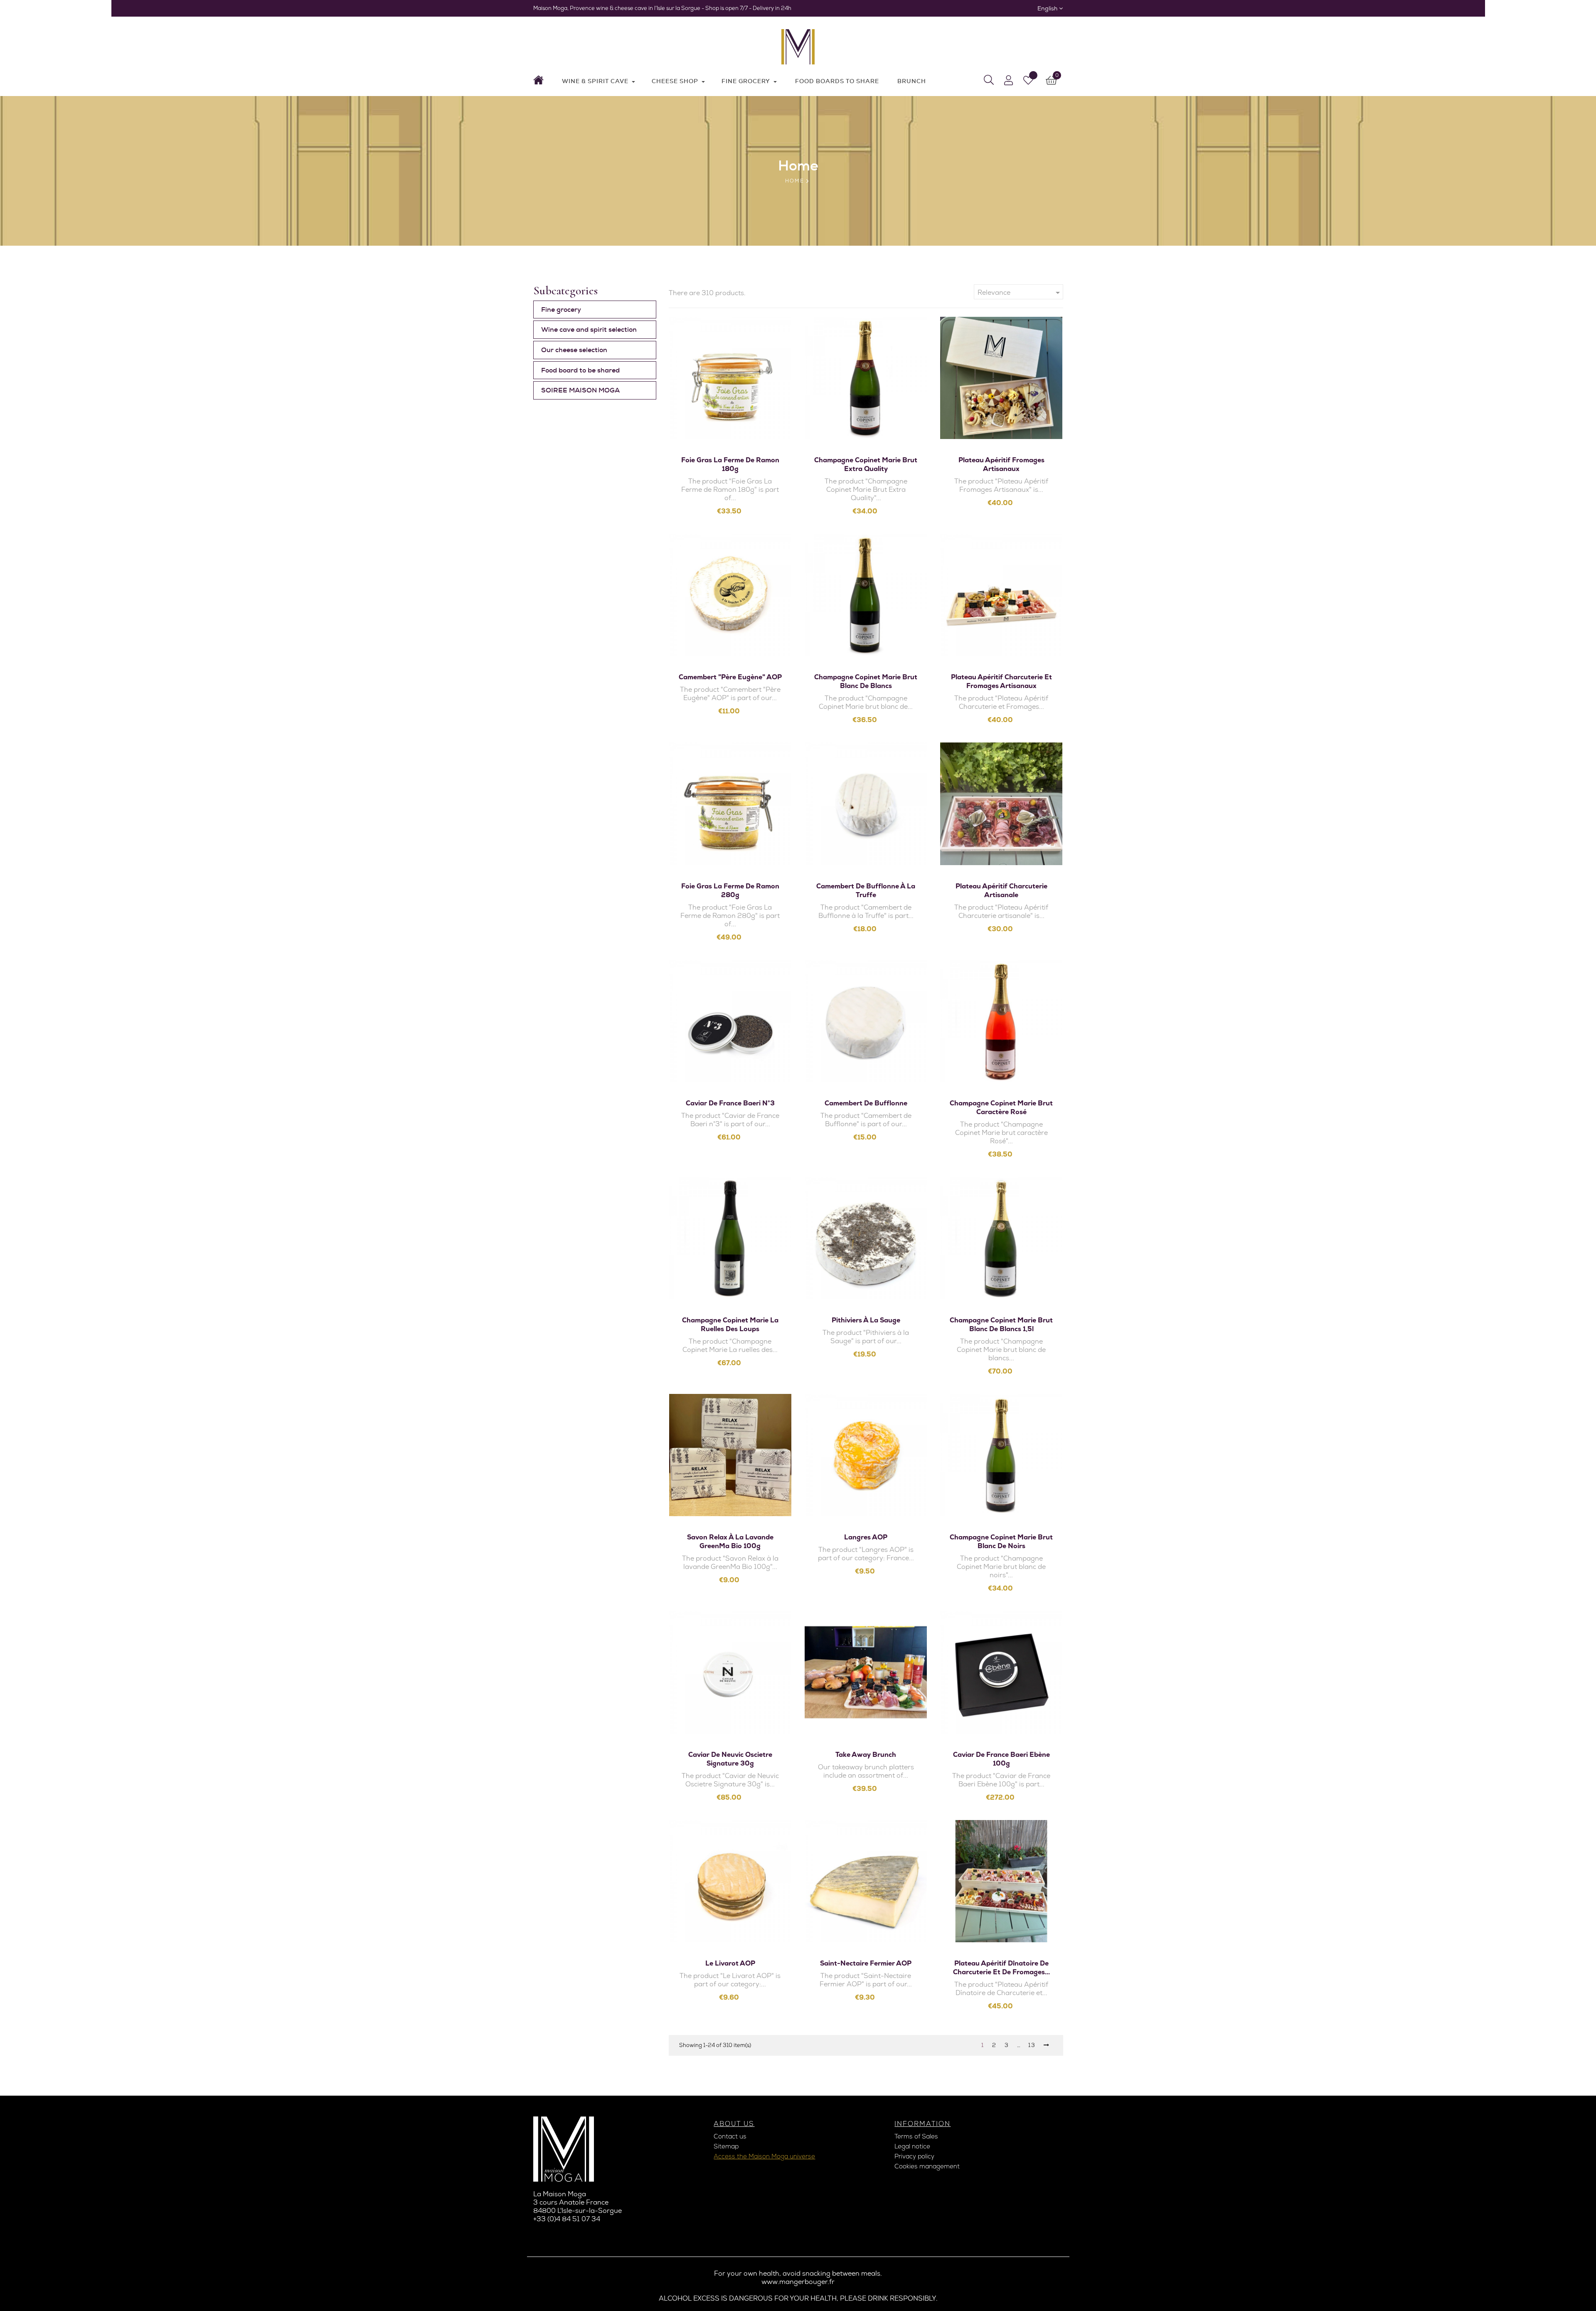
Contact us (730, 2136)
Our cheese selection (574, 350)
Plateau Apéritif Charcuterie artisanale (1001, 890)
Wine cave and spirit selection (589, 329)
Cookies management (927, 2166)
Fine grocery (561, 310)
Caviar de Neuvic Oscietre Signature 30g (730, 1759)
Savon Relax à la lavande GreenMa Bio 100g (730, 1541)
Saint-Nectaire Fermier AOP (866, 1963)
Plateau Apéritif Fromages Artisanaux (1001, 464)
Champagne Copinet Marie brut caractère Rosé (1001, 1107)
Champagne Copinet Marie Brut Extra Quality (866, 464)
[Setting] (1009, 80)
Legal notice (912, 2146)
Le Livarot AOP (730, 1963)
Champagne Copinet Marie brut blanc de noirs (1001, 1541)
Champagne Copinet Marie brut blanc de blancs (866, 681)
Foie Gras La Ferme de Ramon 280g (730, 890)
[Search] (989, 80)
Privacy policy (914, 2156)
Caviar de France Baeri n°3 (730, 1103)
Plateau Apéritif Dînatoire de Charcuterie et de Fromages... (1001, 1968)
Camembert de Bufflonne (866, 1103)
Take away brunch (866, 1755)
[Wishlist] (1028, 80)
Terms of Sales (916, 2136)
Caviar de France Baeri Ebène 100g (1001, 1759)
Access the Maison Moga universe (764, 2156)
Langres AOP (866, 1537)
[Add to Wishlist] (730, 399)
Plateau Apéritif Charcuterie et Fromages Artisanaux (1001, 681)
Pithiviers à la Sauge (866, 1320)
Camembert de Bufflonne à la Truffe (866, 890)
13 (1032, 2045)
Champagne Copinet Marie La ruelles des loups (730, 1324)
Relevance (1020, 293)
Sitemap (726, 2146)
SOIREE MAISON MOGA (580, 390)
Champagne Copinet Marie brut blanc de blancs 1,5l (1001, 1324)
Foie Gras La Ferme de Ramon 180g (730, 464)
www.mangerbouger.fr (798, 2282)
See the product (735, 420)
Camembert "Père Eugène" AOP (730, 677)
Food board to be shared (580, 370)
